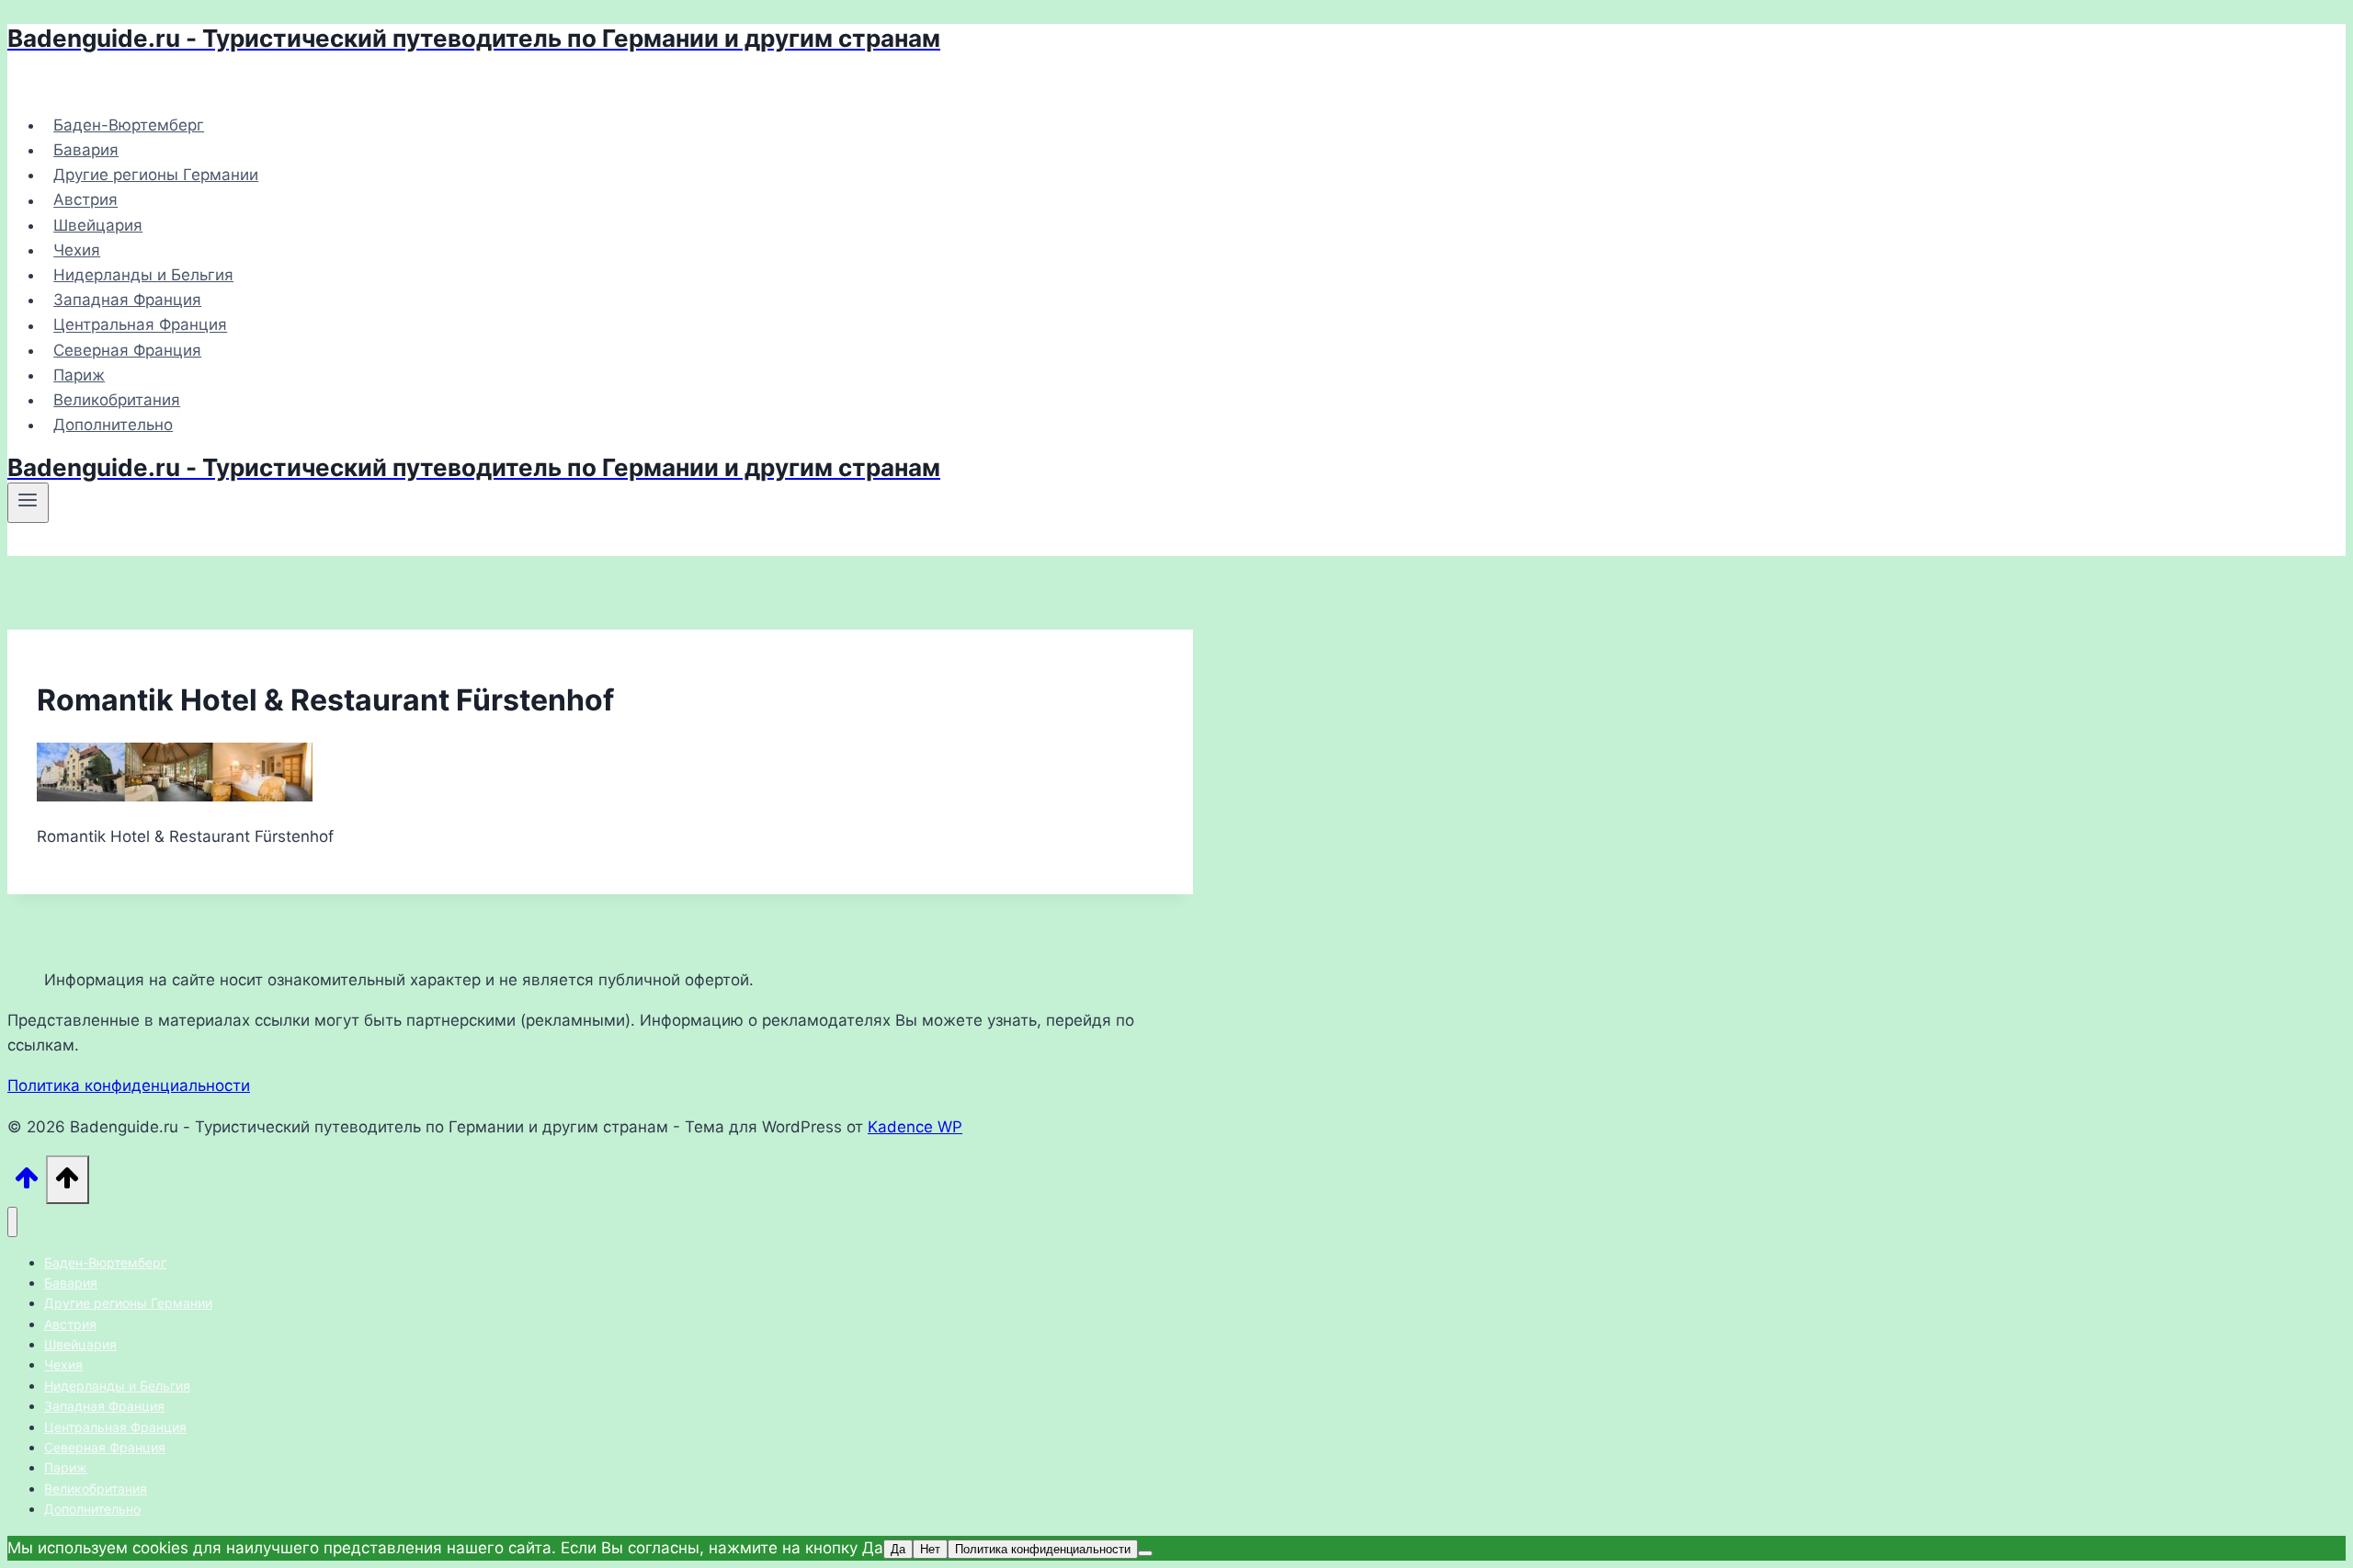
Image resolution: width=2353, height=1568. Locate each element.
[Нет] (1145, 1553)
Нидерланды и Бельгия (143, 275)
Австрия (85, 200)
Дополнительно (113, 425)
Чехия (77, 250)
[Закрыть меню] (12, 1222)
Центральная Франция (140, 325)
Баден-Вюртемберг (129, 125)
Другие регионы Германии (156, 175)
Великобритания (117, 400)
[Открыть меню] (28, 503)
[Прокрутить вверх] (27, 1183)
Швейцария (98, 225)
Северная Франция (127, 350)
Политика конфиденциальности (129, 1085)
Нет (930, 1549)
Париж (79, 375)
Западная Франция (127, 300)
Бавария (86, 150)
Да (898, 1549)
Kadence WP (915, 1127)
